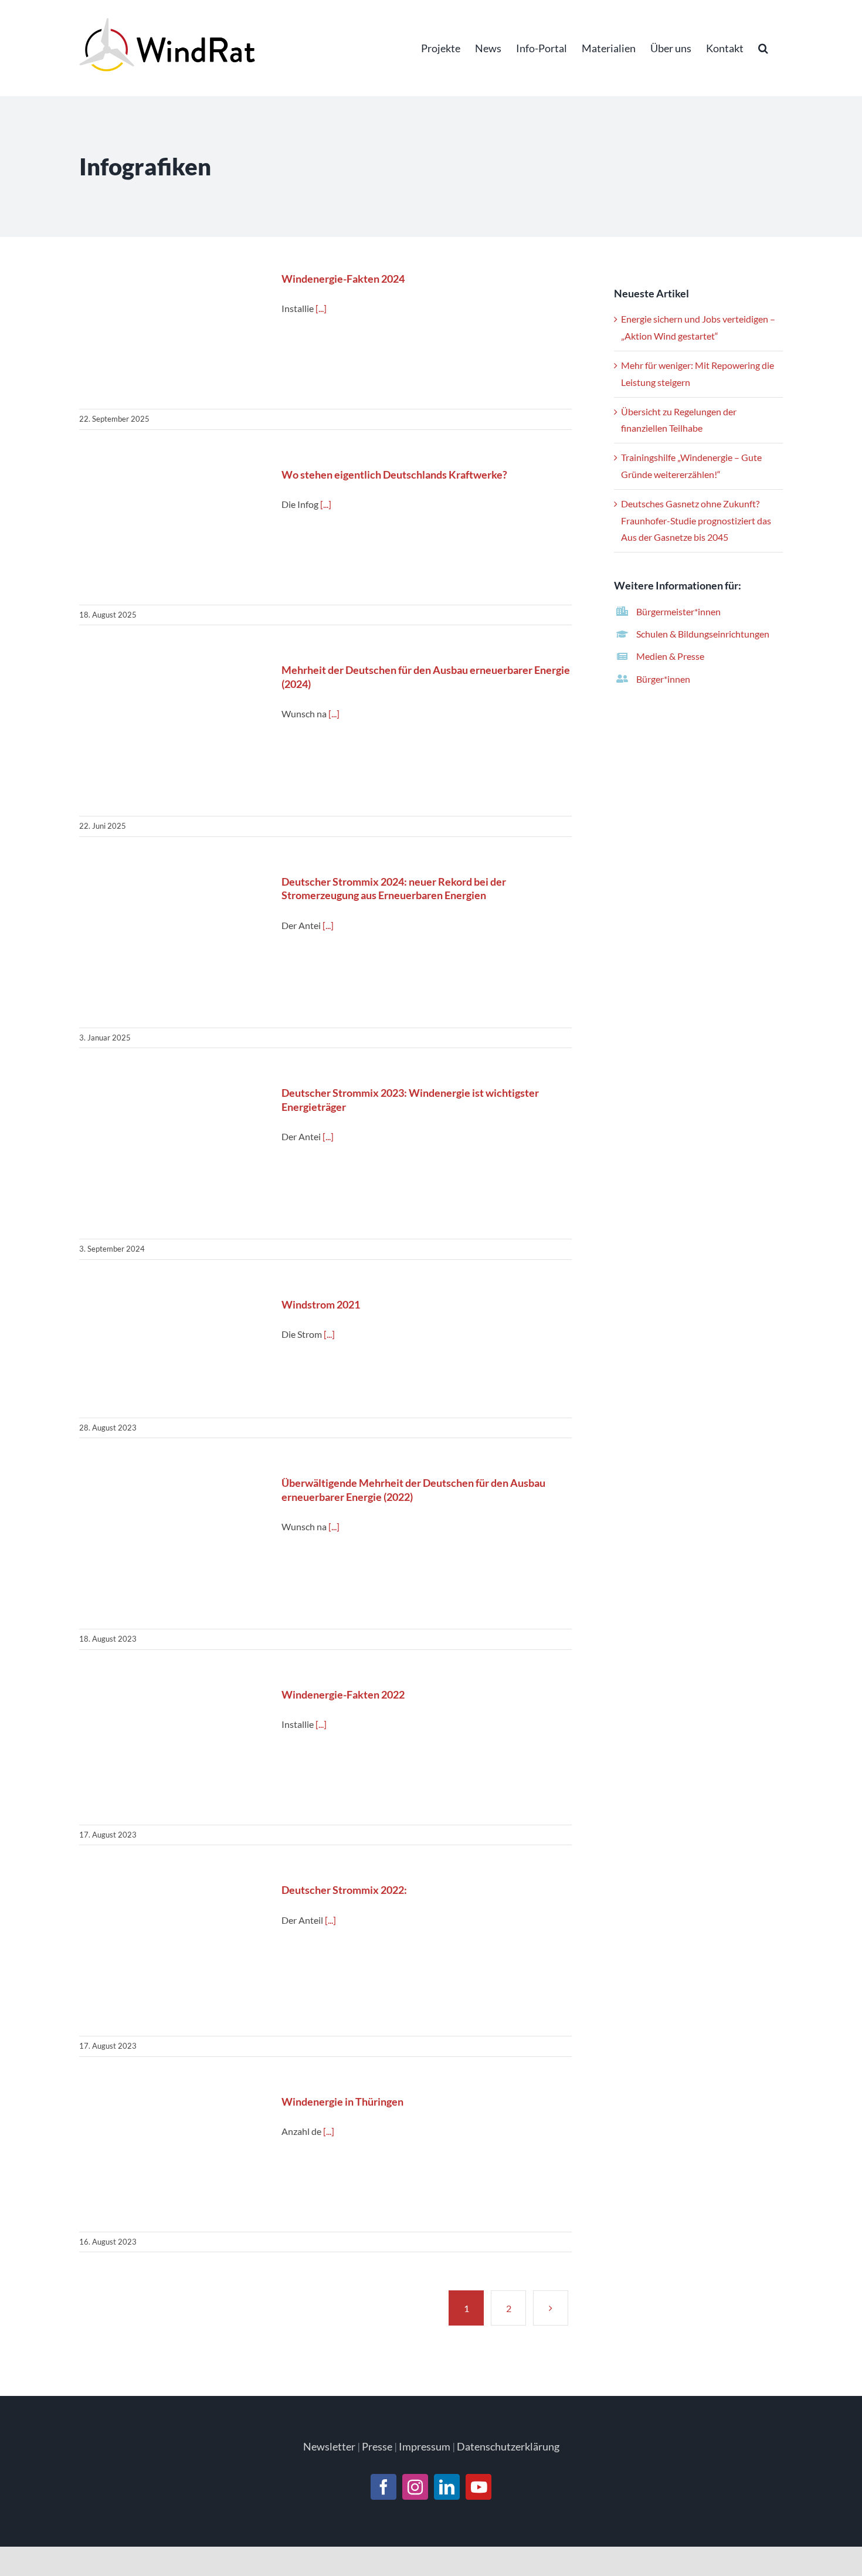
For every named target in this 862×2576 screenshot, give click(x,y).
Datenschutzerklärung (508, 2446)
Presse (377, 2446)
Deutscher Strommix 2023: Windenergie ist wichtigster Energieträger (173, 1157)
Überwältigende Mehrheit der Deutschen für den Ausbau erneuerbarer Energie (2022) (173, 1547)
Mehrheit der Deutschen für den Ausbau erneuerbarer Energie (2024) (173, 735)
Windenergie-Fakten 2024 (173, 335)
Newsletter (329, 2446)
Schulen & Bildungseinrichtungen (703, 634)
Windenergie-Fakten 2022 (173, 1750)
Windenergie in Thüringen (173, 2158)
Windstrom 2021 (173, 1352)
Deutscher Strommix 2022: (173, 1954)
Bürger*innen (663, 679)
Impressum (425, 2446)
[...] (321, 308)
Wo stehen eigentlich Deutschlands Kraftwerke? (173, 531)
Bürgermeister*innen (678, 611)
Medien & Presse (670, 656)
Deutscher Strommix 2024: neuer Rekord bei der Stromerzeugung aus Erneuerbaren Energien (173, 946)
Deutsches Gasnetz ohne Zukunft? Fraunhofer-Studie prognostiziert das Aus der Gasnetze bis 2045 (696, 521)
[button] (763, 48)
